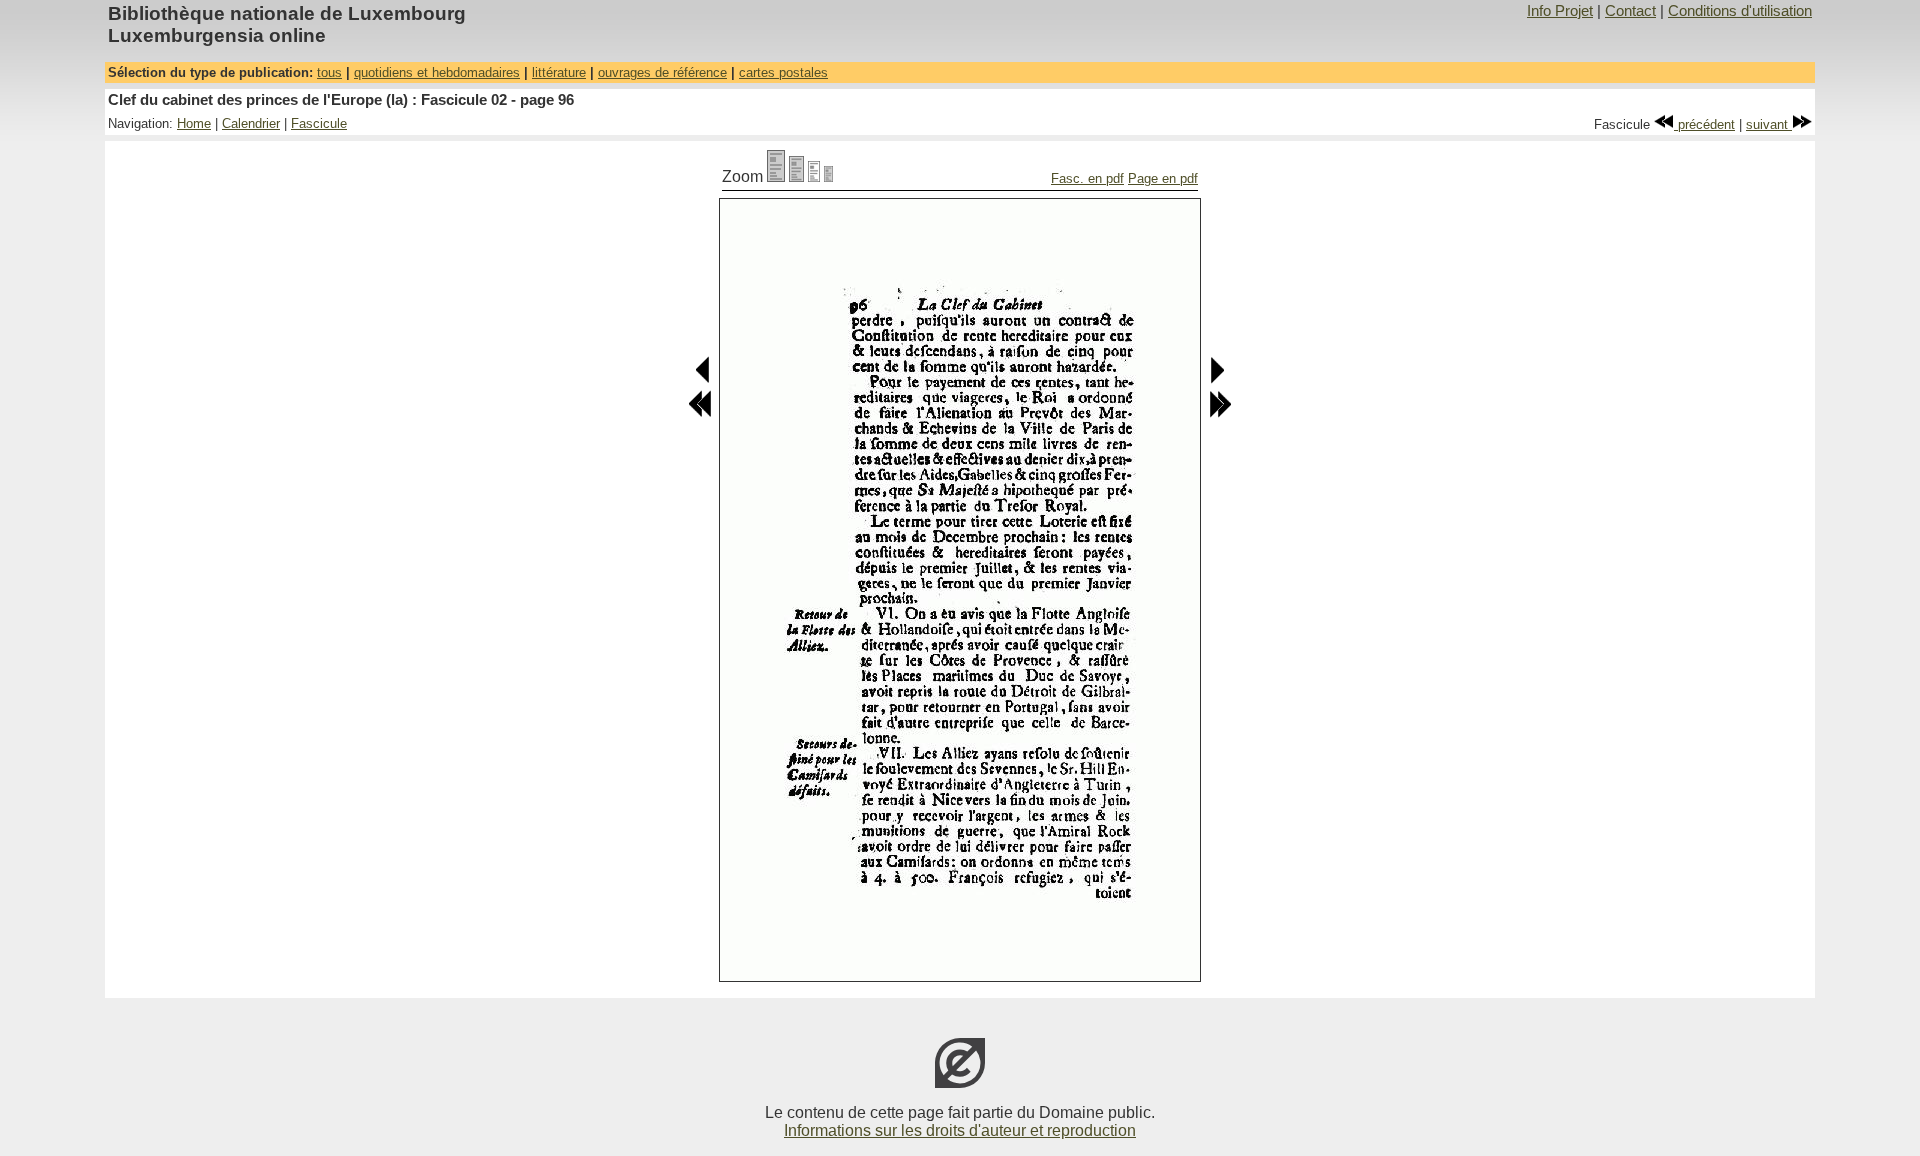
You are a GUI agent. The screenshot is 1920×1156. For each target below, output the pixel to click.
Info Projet (1560, 11)
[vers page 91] (700, 413)
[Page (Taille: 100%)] (776, 176)
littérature (559, 72)
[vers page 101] (1220, 413)
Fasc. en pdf (1087, 178)
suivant (1769, 124)
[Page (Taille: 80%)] (796, 176)
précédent (1704, 124)
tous (329, 72)
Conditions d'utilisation (1740, 11)
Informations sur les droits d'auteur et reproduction (960, 1130)
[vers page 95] (703, 379)
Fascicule (319, 123)
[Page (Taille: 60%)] (814, 176)
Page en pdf (1163, 178)
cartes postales (783, 72)
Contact (1630, 11)
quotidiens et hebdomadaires (437, 72)
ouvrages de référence (662, 72)
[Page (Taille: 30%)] (828, 176)
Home (194, 123)
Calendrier (251, 123)
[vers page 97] (1216, 379)
